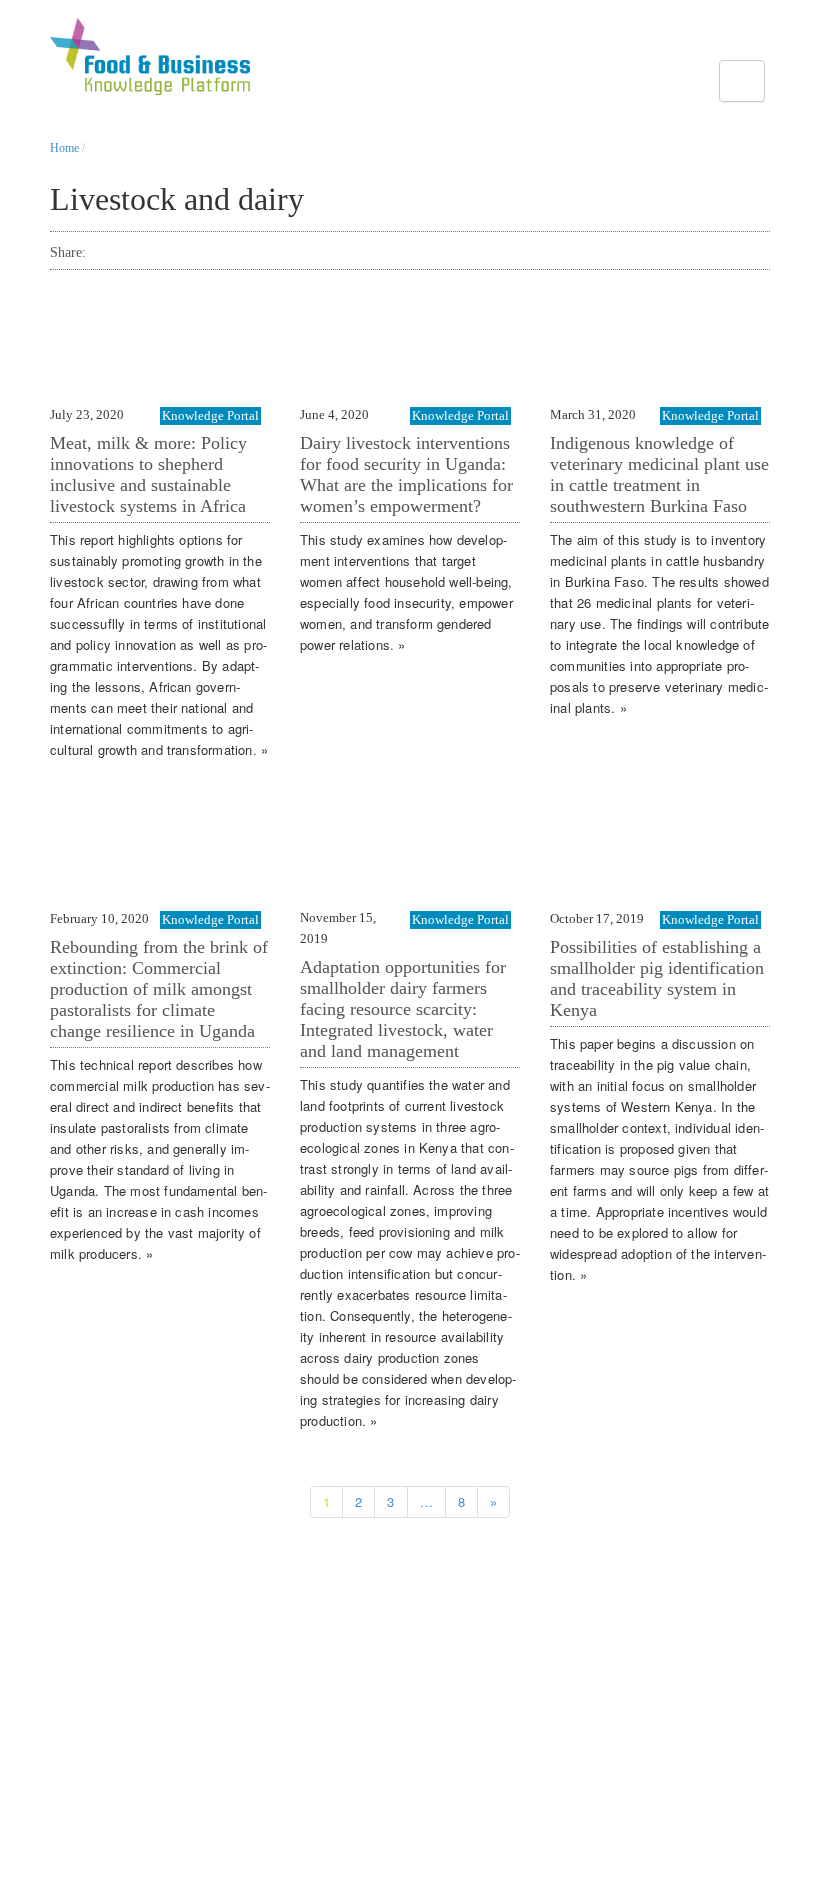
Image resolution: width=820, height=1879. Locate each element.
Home (64, 148)
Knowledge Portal (210, 415)
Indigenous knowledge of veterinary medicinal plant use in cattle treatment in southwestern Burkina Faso (659, 474)
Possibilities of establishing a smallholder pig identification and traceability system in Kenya (657, 978)
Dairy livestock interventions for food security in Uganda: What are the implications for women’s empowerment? (406, 474)
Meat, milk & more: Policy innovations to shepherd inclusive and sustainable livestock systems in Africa (148, 474)
